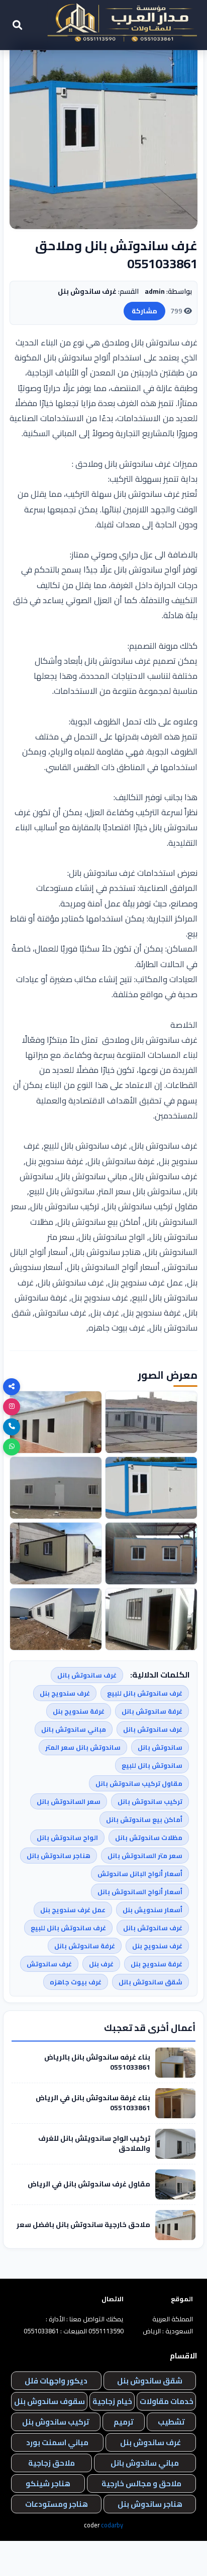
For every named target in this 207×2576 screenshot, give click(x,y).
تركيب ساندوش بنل (56, 2422)
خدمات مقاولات (167, 2401)
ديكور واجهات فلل (56, 2381)
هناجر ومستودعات (57, 2504)
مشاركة (144, 311)
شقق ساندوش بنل (150, 2381)
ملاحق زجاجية (51, 2463)
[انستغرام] (12, 1407)
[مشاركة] (12, 1387)
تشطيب (171, 2422)
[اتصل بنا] (12, 1427)
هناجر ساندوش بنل (150, 2504)
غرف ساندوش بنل (150, 2442)
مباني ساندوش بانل (145, 2463)
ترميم (124, 2422)
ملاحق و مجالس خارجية (141, 2483)
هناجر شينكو (48, 2483)
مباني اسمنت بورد (57, 2442)
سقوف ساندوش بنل (49, 2401)
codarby (112, 2525)
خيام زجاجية (112, 2401)
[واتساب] (12, 1447)
